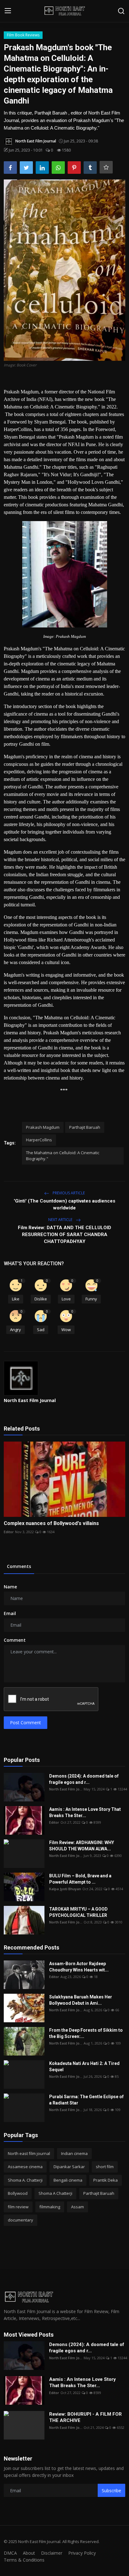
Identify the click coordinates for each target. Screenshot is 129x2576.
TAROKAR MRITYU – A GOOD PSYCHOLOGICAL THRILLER (78, 1912)
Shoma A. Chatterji (25, 2180)
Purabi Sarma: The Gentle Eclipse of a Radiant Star (86, 2100)
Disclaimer (52, 2553)
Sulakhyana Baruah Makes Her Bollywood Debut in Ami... (81, 2000)
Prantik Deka (106, 2180)
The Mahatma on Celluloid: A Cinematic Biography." (63, 1156)
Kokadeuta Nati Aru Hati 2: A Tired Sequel (84, 2067)
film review (18, 2207)
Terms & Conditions (24, 2560)
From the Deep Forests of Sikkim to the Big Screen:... (86, 2033)
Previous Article (68, 1193)
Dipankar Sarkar (69, 2167)
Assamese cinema (25, 2167)
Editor (9, 1532)
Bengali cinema (68, 2180)
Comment (15, 1640)
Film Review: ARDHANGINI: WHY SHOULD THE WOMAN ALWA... (82, 1846)
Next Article (61, 1220)
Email (10, 1613)
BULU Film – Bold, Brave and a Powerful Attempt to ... (80, 1879)
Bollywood (18, 2193)
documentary (21, 2220)
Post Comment (26, 1723)
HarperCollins (39, 1140)
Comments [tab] (19, 1566)
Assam (77, 2207)
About (29, 2553)
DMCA (10, 2553)
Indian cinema (74, 2153)
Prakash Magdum (43, 1127)
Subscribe (111, 2491)
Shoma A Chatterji (55, 2193)
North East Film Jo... (66, 1789)
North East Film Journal (30, 1400)
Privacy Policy (82, 2553)
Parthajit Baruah (85, 1127)
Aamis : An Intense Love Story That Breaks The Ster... (85, 1812)
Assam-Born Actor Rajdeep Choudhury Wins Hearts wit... (79, 1967)
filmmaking (50, 2207)
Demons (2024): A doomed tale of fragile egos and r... (84, 1779)
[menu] (8, 11)
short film (105, 2167)
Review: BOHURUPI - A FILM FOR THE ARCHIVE (85, 2417)
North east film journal (29, 2153)
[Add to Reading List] (106, 167)
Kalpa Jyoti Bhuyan (65, 1889)
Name (10, 1587)
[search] (121, 11)
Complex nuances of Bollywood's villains (51, 1523)
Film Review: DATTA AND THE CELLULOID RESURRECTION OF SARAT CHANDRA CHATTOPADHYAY (64, 1235)
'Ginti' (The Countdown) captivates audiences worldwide (64, 1204)
